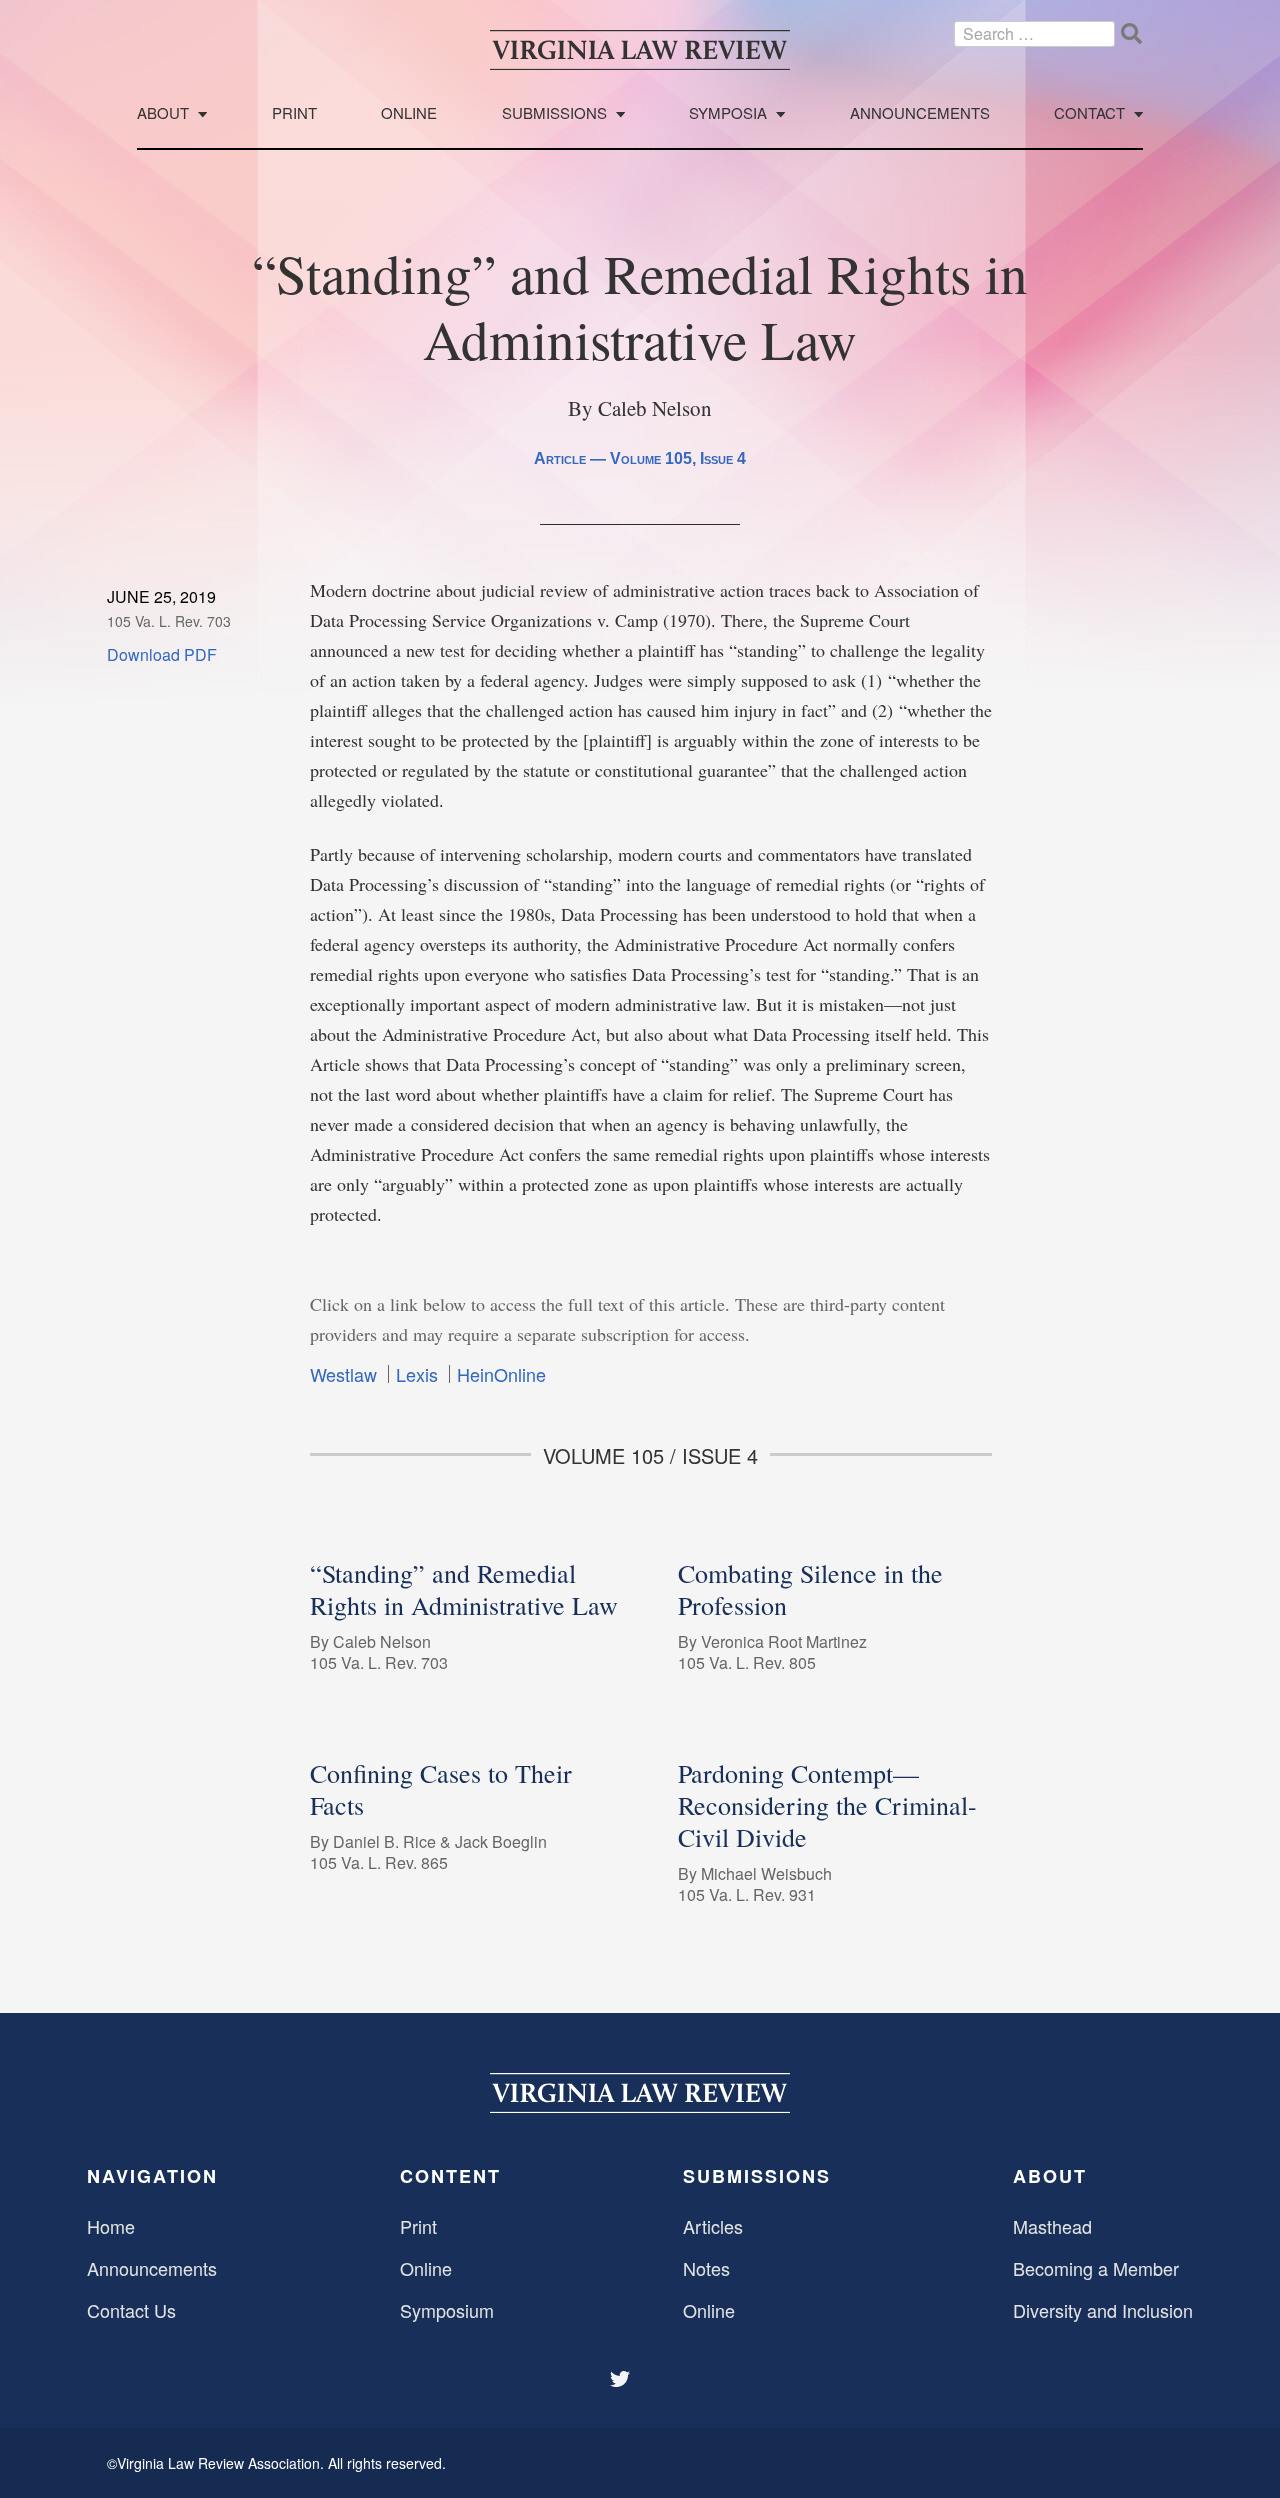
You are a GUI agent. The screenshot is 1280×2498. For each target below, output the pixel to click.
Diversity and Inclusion (1103, 2310)
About (163, 113)
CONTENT (450, 2176)
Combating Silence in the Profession (810, 1589)
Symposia (728, 113)
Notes (706, 2268)
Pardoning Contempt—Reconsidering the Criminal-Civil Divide (827, 1805)
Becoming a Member (1096, 2268)
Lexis (417, 1374)
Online (409, 113)
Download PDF (162, 654)
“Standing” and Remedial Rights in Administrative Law (464, 1589)
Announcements (920, 113)
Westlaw (343, 1374)
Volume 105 (651, 458)
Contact (1089, 113)
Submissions (554, 113)
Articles (713, 2226)
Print (294, 113)
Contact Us (131, 2310)
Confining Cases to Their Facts (441, 1789)
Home (111, 2226)
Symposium (447, 2310)
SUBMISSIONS (757, 2176)
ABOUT (1050, 2176)
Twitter (622, 2379)
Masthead (1052, 2226)
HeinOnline (501, 1374)
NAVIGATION (152, 2176)
